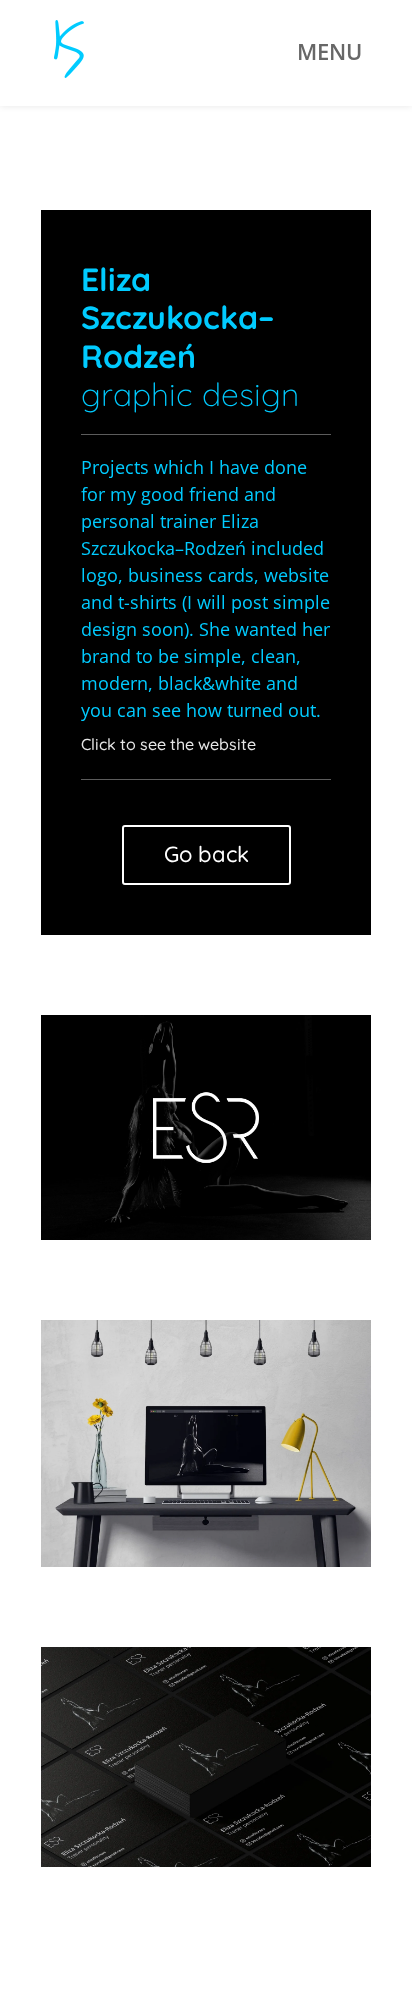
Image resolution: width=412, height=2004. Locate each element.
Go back (206, 854)
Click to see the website (168, 744)
